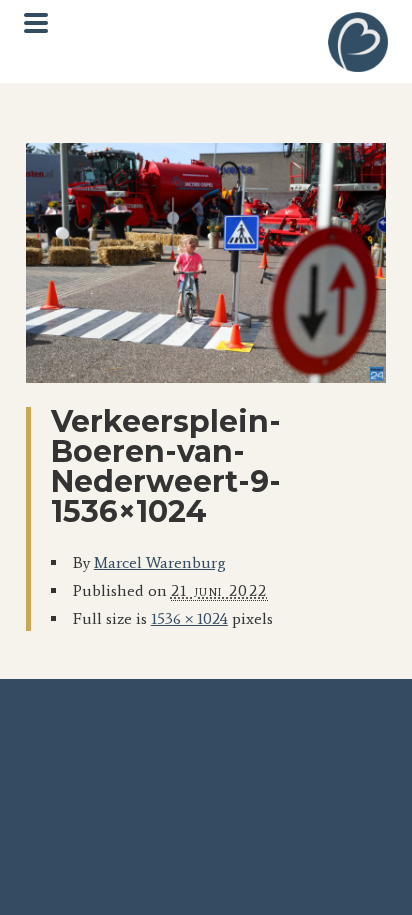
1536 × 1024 (189, 618)
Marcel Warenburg (160, 562)
